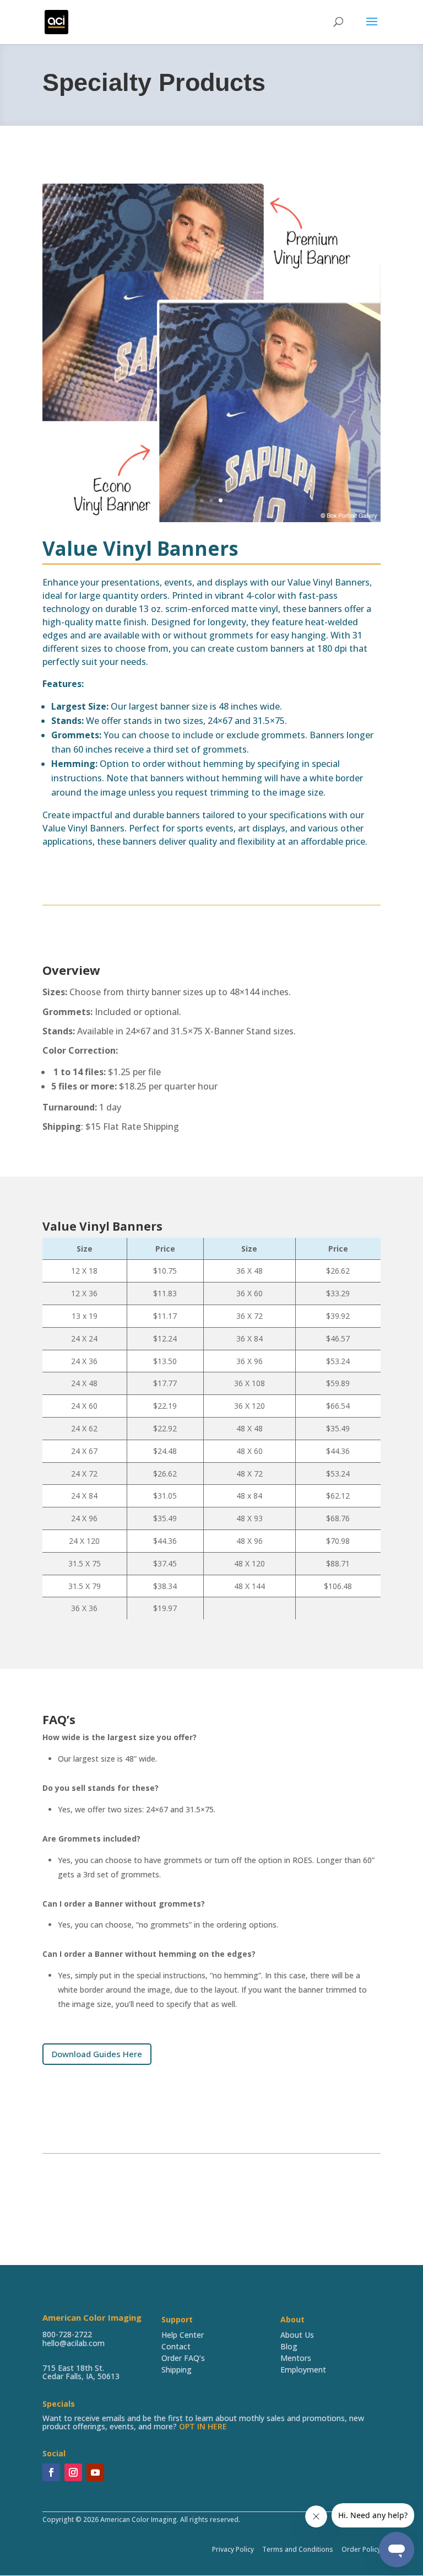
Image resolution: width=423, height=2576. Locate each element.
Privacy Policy (233, 2549)
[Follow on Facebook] (51, 2472)
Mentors (296, 2358)
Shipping (177, 2370)
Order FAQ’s (183, 2358)
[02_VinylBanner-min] (211, 519)
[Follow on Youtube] (95, 2472)
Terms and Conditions (298, 2549)
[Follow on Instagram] (73, 2472)
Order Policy (360, 2549)
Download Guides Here (97, 2054)
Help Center (183, 2335)
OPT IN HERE (203, 2426)
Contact (176, 2346)
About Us (297, 2335)
